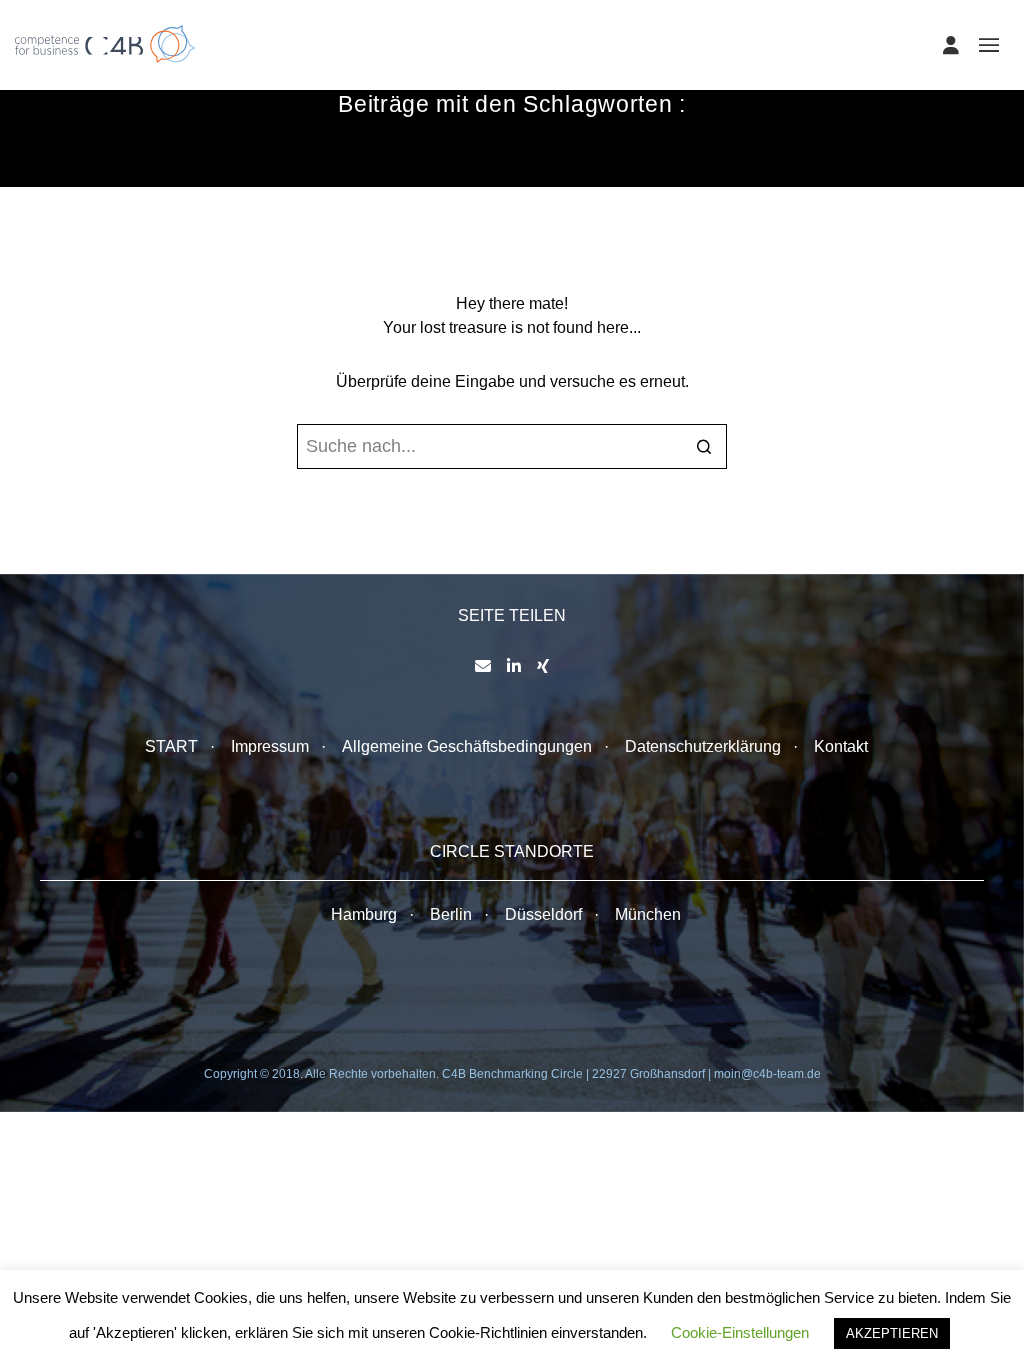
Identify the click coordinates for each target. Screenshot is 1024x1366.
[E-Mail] (483, 666)
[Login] (951, 45)
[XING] (543, 666)
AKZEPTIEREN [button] (892, 1333)
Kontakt (841, 746)
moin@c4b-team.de (767, 1074)
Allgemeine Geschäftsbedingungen (467, 746)
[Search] (704, 448)
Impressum (270, 746)
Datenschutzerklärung (703, 746)
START (171, 746)
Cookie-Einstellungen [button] (740, 1332)
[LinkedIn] (514, 666)
